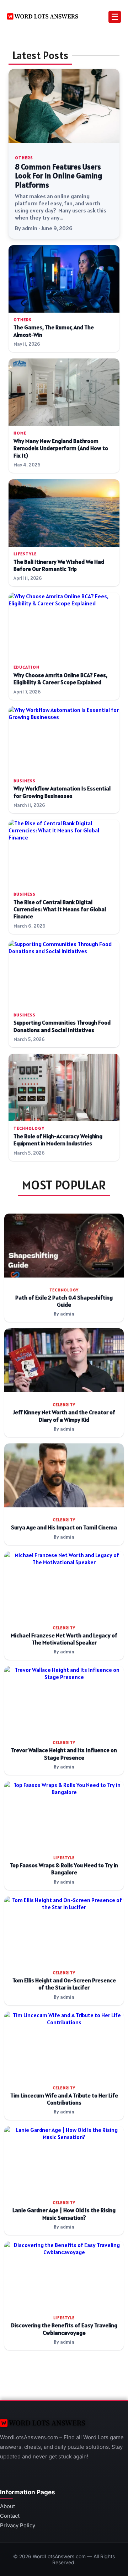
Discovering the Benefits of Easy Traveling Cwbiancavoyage (64, 2329)
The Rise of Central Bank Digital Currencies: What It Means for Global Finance (60, 909)
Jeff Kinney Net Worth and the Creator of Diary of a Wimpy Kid (64, 1416)
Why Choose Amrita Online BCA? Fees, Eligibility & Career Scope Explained (60, 679)
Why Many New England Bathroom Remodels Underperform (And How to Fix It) (61, 448)
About (7, 2506)
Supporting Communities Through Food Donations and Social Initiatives (62, 1026)
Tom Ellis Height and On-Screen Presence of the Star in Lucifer (64, 1984)
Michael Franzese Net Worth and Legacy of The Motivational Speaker (64, 1639)
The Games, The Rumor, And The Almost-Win (54, 331)
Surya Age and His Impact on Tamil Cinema (64, 1527)
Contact (10, 2516)
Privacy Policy (18, 2525)
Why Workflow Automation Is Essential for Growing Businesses (62, 792)
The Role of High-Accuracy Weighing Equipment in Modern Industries (58, 1140)
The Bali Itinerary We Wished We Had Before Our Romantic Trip (59, 565)
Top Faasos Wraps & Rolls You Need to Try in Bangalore (64, 1869)
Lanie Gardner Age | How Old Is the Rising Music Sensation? (64, 2214)
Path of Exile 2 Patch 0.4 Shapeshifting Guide (64, 1301)
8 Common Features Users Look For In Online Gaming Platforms (58, 176)
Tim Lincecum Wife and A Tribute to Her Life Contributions (64, 2099)
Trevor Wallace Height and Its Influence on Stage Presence (64, 1754)
